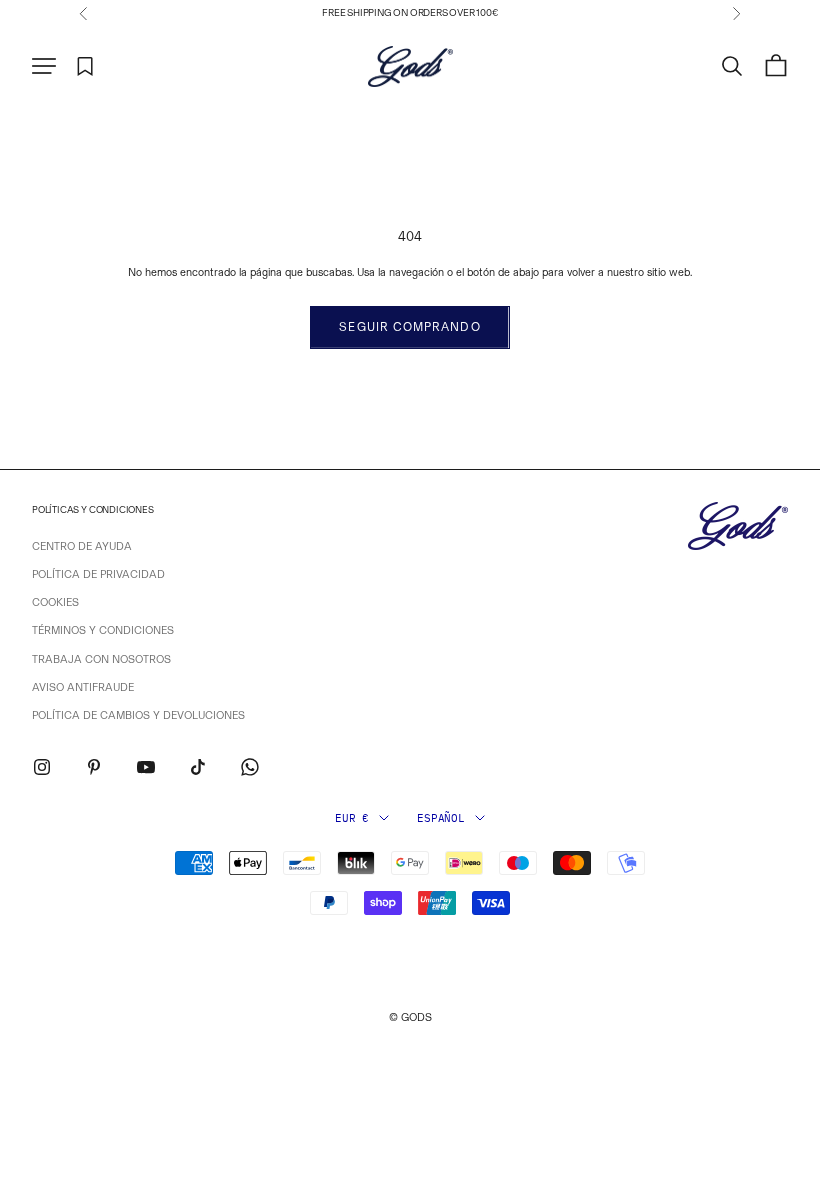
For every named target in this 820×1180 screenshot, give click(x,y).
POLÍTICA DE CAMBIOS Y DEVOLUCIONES (138, 715)
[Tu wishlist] (85, 66)
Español (440, 818)
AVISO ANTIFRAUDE (83, 687)
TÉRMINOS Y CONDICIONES (103, 630)
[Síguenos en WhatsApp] (250, 767)
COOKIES (55, 602)
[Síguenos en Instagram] (42, 767)
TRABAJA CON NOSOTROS (101, 659)
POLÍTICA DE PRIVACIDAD (98, 574)
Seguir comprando (409, 327)
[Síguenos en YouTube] (146, 767)
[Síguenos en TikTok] (198, 767)
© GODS (410, 1017)
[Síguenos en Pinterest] (94, 767)
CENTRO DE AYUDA (82, 546)
